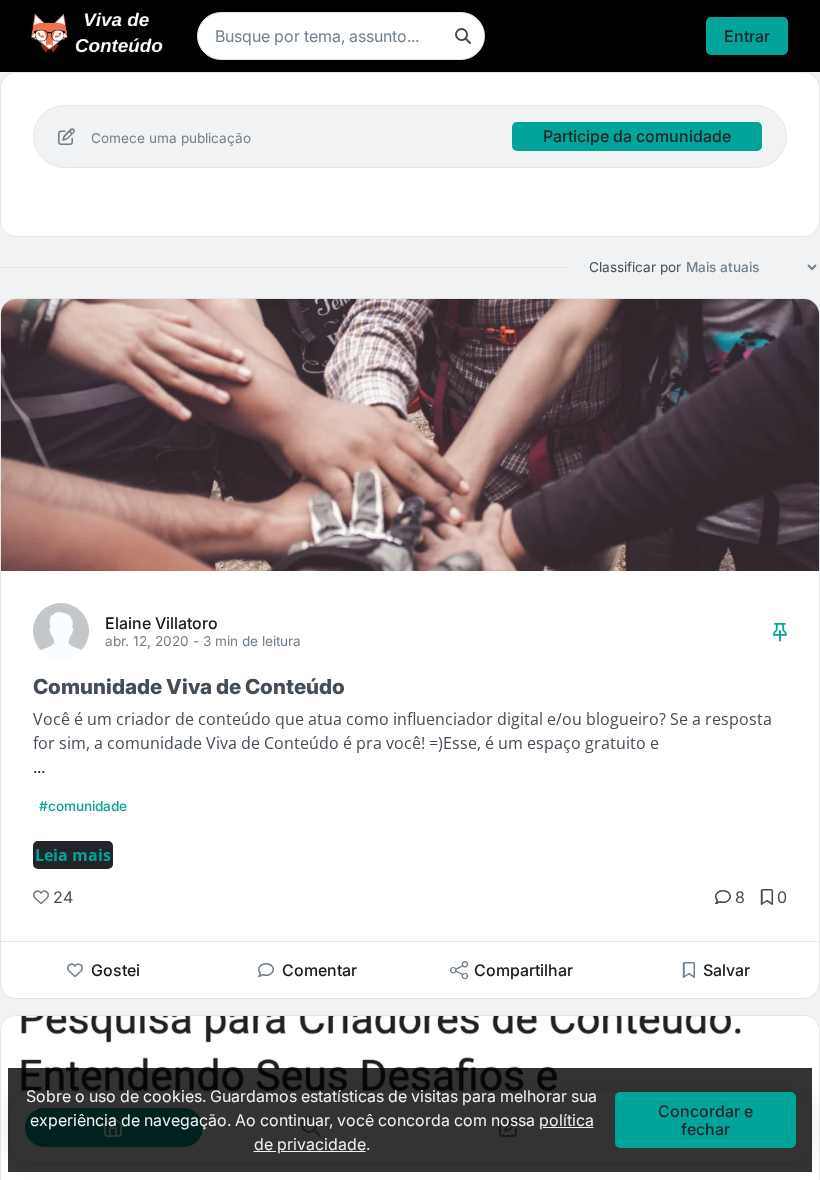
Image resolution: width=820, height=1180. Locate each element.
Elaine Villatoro (161, 622)
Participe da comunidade (637, 136)
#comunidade (83, 806)
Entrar (747, 36)
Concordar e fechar (705, 1120)
